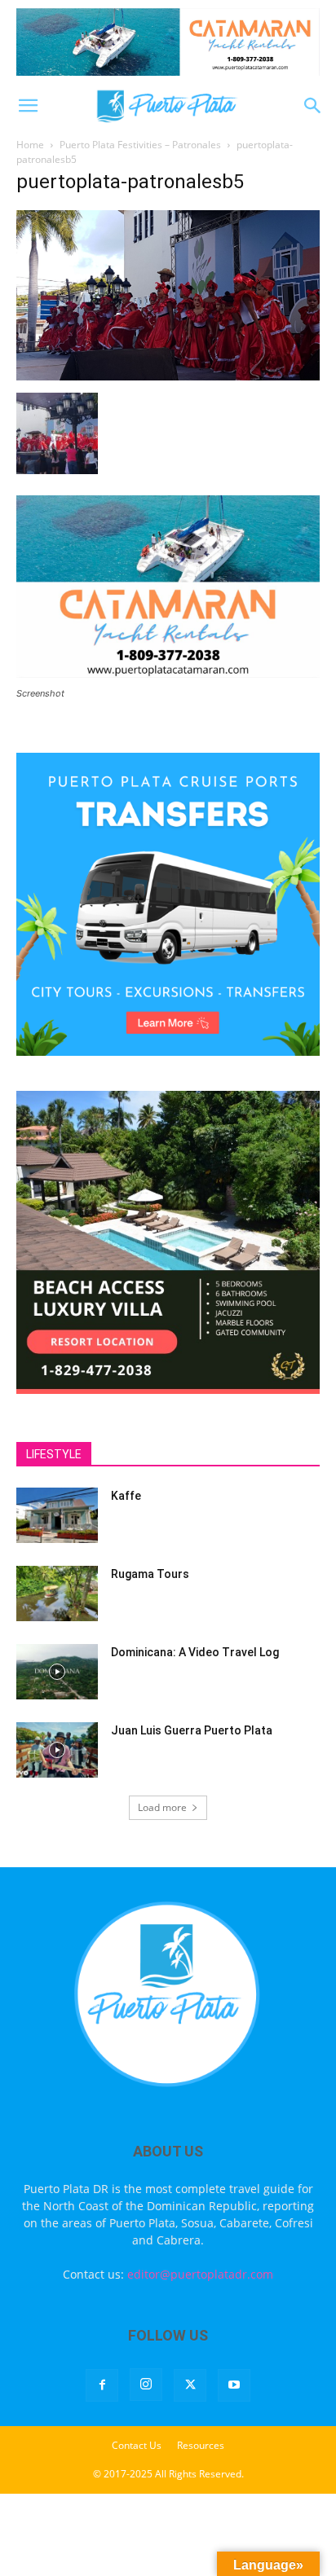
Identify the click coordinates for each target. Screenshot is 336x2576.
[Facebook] (102, 2385)
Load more (162, 1807)
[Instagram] (146, 2385)
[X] (190, 2385)
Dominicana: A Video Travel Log (195, 1652)
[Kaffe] (57, 1516)
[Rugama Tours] (57, 1594)
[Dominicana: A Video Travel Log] (57, 1672)
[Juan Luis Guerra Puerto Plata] (57, 1750)
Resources (201, 2445)
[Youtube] (234, 2385)
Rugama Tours (150, 1574)
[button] (28, 106)
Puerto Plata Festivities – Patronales (140, 145)
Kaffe (126, 1496)
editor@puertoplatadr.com (200, 2274)
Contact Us (137, 2445)
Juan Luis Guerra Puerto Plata (192, 1730)
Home (30, 145)
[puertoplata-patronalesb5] (168, 376)
